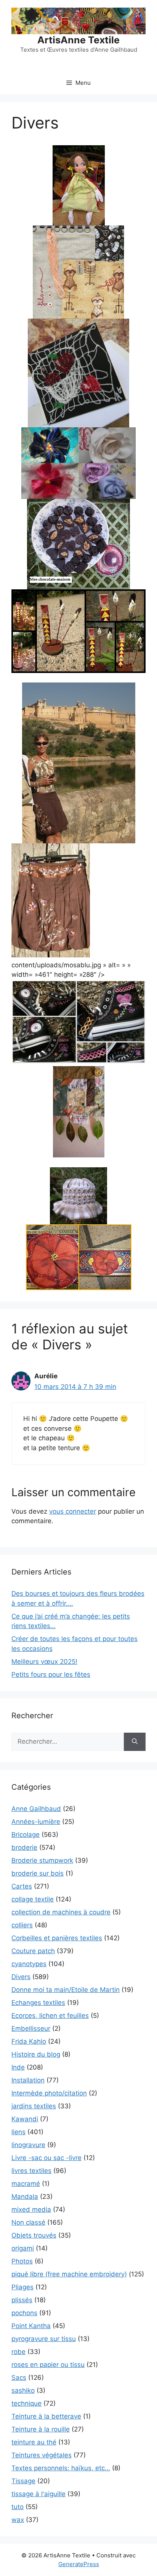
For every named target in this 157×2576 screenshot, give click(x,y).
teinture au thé (34, 2442)
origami (23, 2248)
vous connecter (73, 1511)
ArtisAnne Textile (78, 40)
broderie (24, 1847)
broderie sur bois (38, 1873)
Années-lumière (36, 1822)
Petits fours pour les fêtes (51, 1674)
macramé (26, 2184)
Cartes (22, 1886)
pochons (24, 2313)
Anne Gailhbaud (36, 1809)
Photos (22, 2261)
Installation (28, 2080)
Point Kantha (31, 2326)
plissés (22, 2300)
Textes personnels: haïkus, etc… (61, 2468)
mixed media (31, 2209)
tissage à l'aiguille (38, 2494)
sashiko (23, 2390)
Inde (18, 2067)
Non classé (28, 2222)
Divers (21, 1977)
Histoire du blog (36, 2054)
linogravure (28, 2145)
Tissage (23, 2481)
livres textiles (31, 2171)
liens (18, 2132)
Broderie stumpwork (42, 1860)
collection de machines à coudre (61, 1912)
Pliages (22, 2287)
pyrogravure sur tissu (44, 2339)
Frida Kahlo (29, 2041)
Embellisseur (31, 2028)
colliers (22, 1925)
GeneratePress (79, 2564)
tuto (18, 2507)
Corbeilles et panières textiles (57, 1938)
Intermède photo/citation (49, 2093)
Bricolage (26, 1835)
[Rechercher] (135, 1742)
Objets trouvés (34, 2235)
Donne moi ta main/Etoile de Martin (66, 1990)
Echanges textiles (38, 2003)
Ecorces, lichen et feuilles (50, 2016)
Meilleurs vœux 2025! (44, 1662)
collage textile (33, 1899)
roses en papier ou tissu (48, 2365)
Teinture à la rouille (41, 2429)
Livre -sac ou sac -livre (46, 2158)
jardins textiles (34, 2106)
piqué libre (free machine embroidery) (69, 2274)
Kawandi (25, 2119)
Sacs (19, 2378)
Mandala (25, 2197)
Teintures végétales (42, 2455)
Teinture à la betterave (46, 2416)
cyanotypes (29, 1964)
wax (18, 2520)
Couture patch (33, 1951)
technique (26, 2403)
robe (18, 2352)
